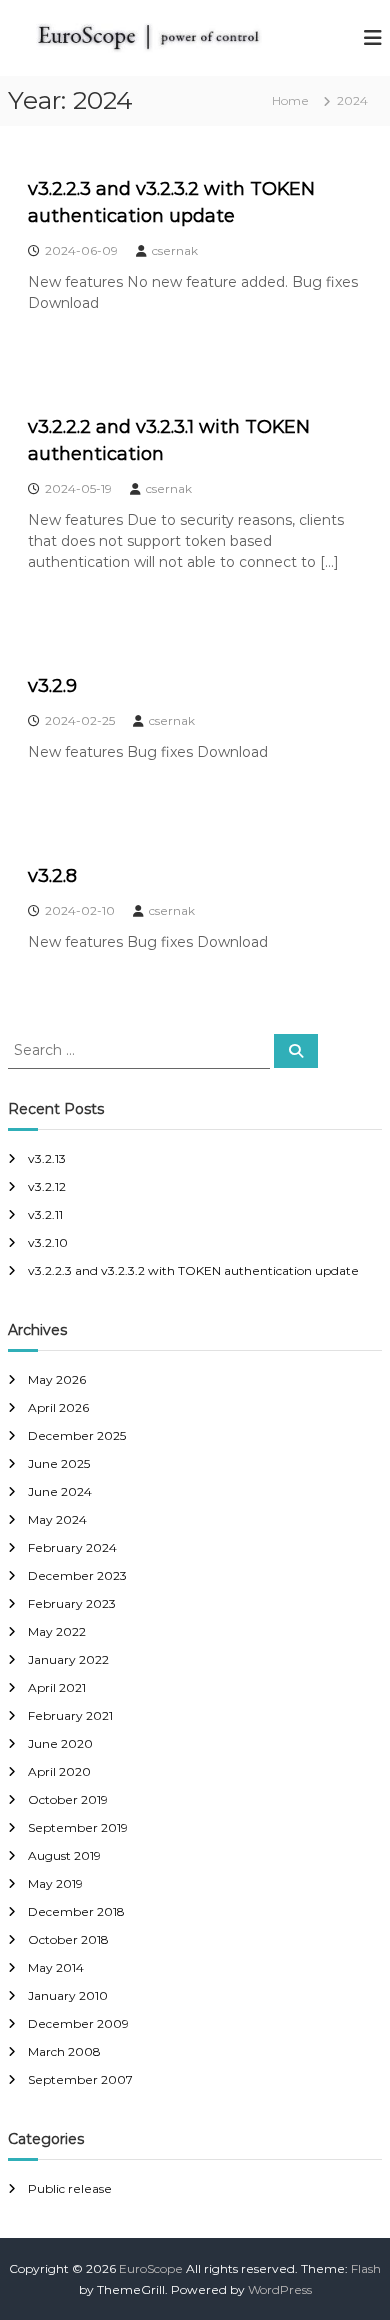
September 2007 (80, 2079)
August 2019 (64, 1855)
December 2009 (78, 2023)
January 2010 (68, 1995)
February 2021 (70, 1715)
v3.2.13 (47, 1158)
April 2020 (59, 1771)
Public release (70, 2188)
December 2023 (77, 1575)
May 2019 (55, 1883)
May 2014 (56, 1967)
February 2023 (72, 1603)
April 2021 (57, 1687)
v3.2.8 (52, 876)
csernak (175, 250)
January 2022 (68, 1659)
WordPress (280, 2289)
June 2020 (60, 1743)
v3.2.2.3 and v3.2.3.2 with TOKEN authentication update (193, 1270)
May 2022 (57, 1631)
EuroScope (151, 2268)
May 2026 (57, 1379)
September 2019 (78, 1827)
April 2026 (58, 1407)
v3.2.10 (48, 1242)
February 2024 (72, 1547)
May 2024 (57, 1519)
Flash (366, 2268)
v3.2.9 (52, 686)
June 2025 (59, 1463)
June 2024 (60, 1491)
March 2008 (64, 2051)
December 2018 (76, 1911)
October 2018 (68, 1939)
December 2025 (77, 1435)
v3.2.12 (47, 1186)
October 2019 (68, 1799)
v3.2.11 (45, 1214)
